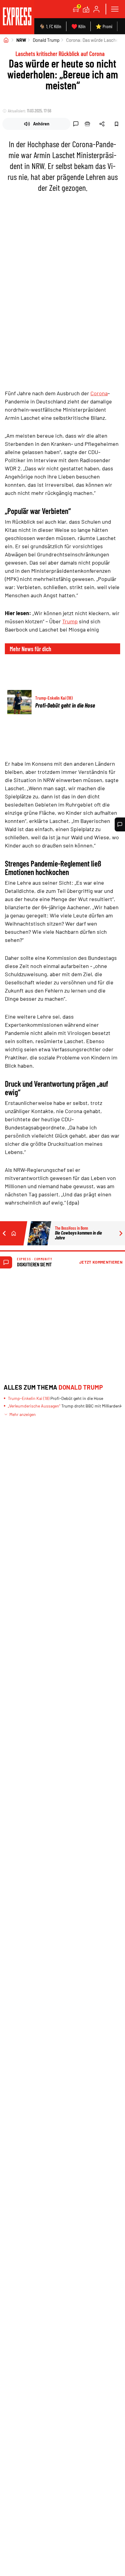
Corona (99, 393)
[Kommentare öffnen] (120, 824)
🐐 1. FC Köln (50, 26)
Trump (70, 621)
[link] (17, 17)
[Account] (96, 9)
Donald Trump (46, 40)
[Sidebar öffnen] (115, 9)
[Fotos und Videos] (86, 9)
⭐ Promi (104, 26)
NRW (21, 40)
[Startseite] (6, 40)
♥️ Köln (78, 26)
